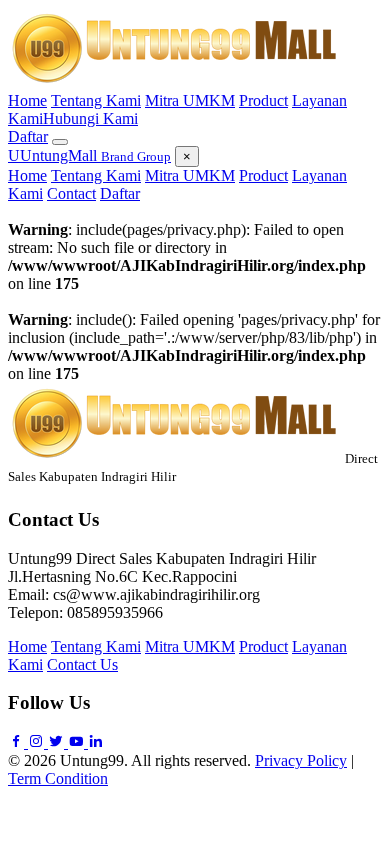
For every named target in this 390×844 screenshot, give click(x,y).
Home (27, 100)
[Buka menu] (60, 142)
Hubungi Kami (90, 118)
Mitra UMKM (190, 100)
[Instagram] (38, 742)
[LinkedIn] (96, 742)
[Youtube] (78, 742)
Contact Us (82, 664)
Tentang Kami (96, 100)
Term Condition (58, 778)
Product (263, 100)
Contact (71, 193)
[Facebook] (18, 742)
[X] (58, 742)
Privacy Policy (301, 760)
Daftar (28, 136)
